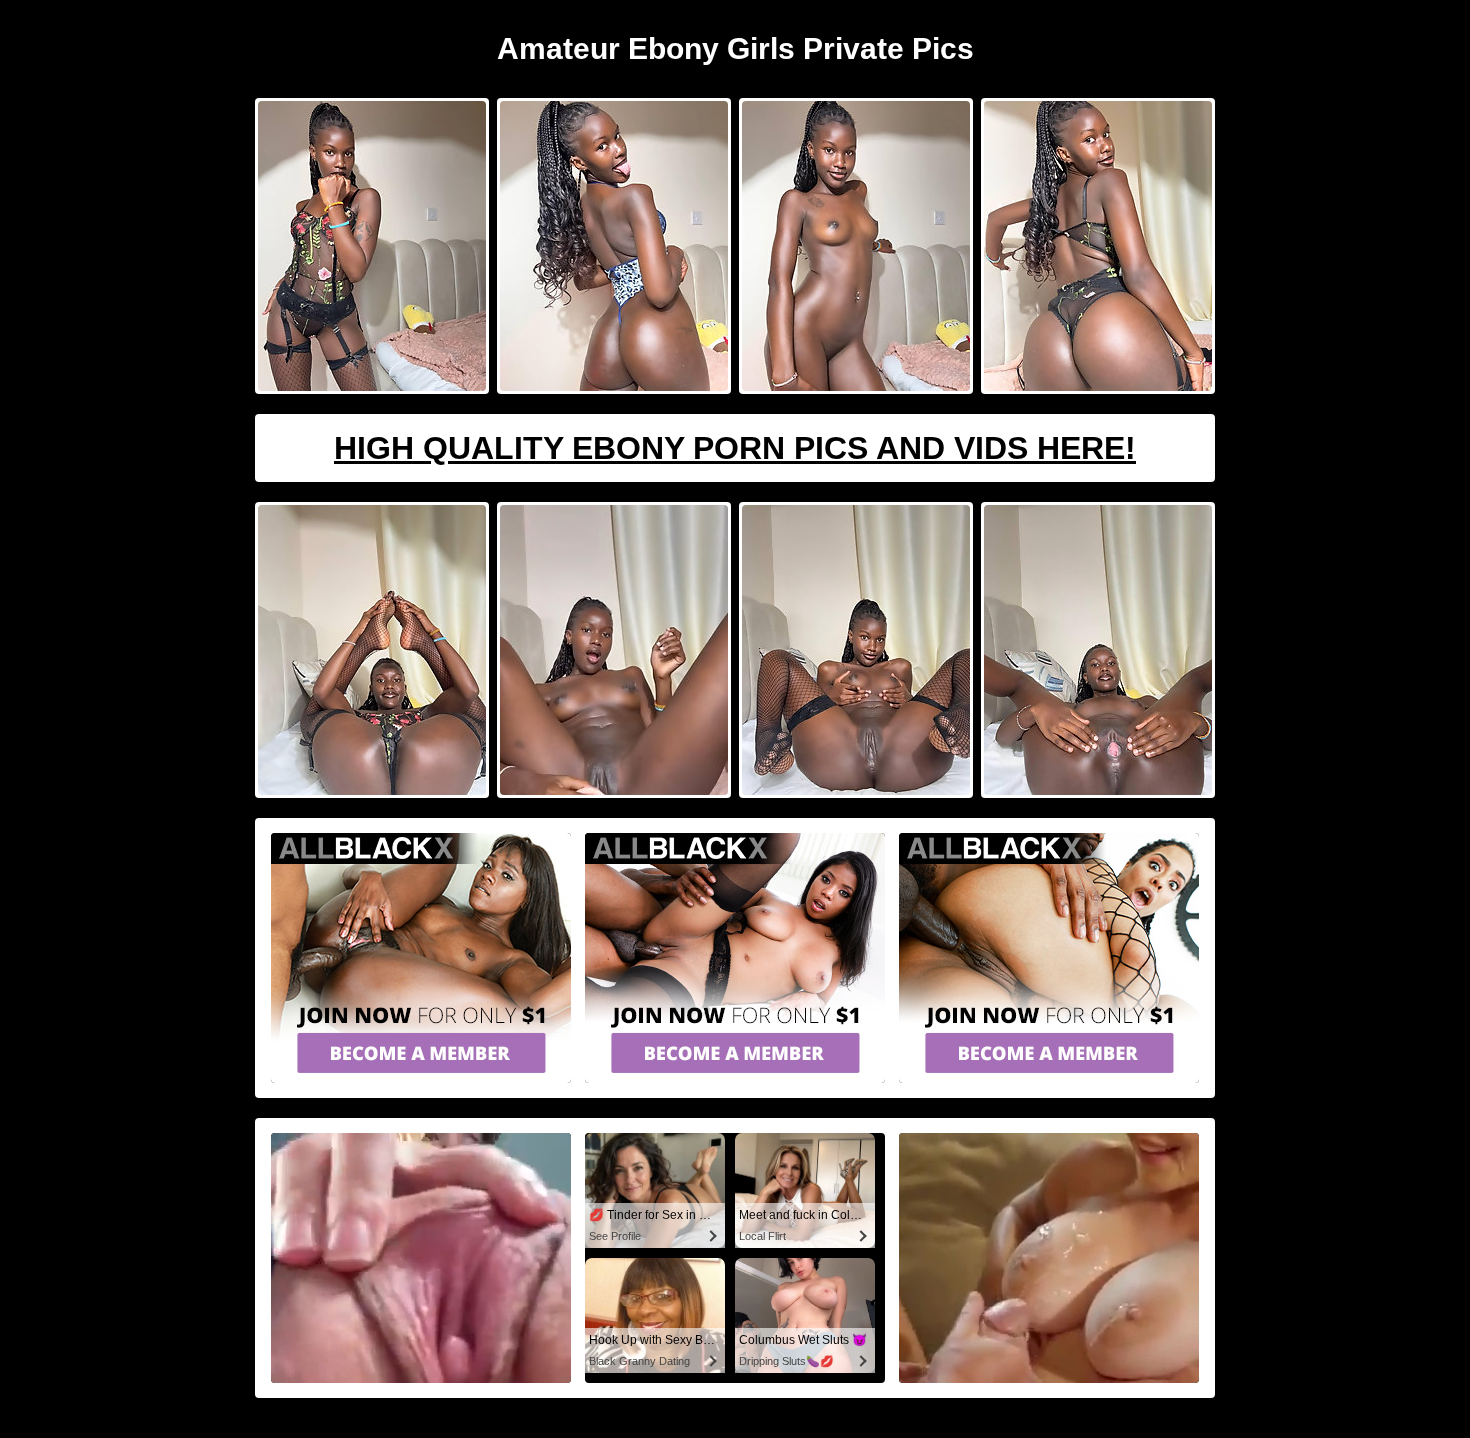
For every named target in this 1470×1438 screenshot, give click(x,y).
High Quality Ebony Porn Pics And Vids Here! (735, 448)
